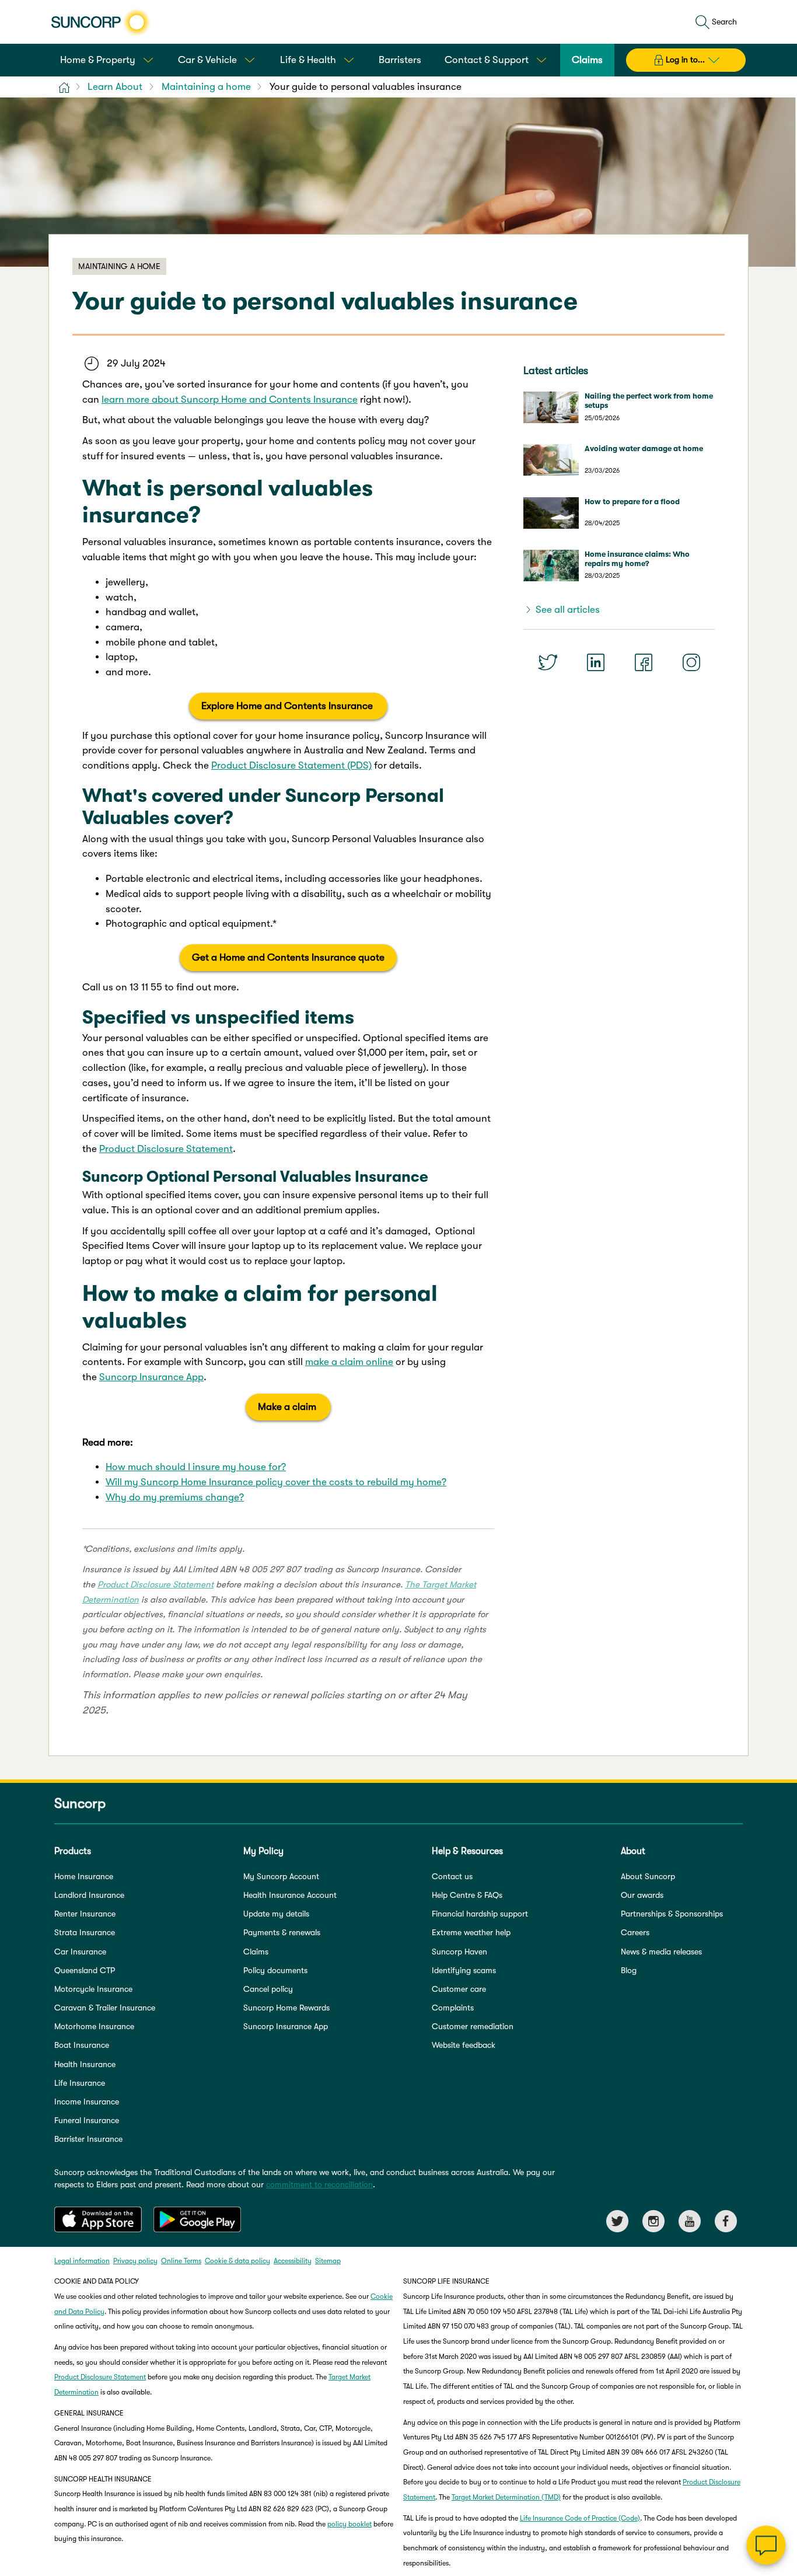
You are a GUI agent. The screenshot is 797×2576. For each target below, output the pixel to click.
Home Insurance (84, 1876)
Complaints (453, 2008)
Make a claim (288, 1407)
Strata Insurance (85, 1932)
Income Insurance (87, 2102)
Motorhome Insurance (94, 2026)
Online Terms (181, 2261)
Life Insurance (80, 2083)
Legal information (82, 2261)
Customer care (459, 1989)
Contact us (452, 1876)
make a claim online (349, 1362)
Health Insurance (85, 2064)
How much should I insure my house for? (196, 1467)
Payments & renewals (282, 1932)
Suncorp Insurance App (151, 1377)
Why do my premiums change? (175, 1497)
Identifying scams (464, 1970)
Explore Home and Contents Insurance (288, 706)
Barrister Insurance (88, 2139)
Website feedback (464, 2045)
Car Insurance (80, 1952)
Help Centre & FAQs (467, 1895)
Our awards (642, 1895)
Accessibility (293, 2261)
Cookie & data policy (237, 2261)
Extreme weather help (471, 1932)
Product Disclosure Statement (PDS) (291, 765)
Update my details (276, 1914)
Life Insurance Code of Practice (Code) (580, 2518)
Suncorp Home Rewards (286, 2008)
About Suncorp (648, 1876)
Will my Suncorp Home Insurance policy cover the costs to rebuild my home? (276, 1482)
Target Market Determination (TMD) (506, 2497)
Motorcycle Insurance (93, 1989)
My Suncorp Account (281, 1876)
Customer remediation (473, 2026)
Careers (635, 1932)
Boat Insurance (82, 2045)
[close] (779, 2428)
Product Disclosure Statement (166, 1149)
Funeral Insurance (87, 2120)
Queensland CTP (85, 1970)
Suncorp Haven (459, 1952)
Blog (629, 1970)
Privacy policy (135, 2261)
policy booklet (349, 2524)
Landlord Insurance (89, 1895)
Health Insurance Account (290, 1895)
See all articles (568, 610)
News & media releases (661, 1952)
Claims (256, 1952)
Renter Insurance (85, 1914)
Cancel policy (268, 1989)
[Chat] (766, 2545)
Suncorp (80, 1804)
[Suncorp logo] (101, 22)
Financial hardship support (480, 1914)
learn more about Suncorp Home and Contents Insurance (230, 399)
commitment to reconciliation (319, 2184)
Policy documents (275, 1970)
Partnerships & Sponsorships (672, 1914)
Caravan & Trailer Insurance (105, 2008)
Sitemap (328, 2261)
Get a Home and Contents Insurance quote (288, 957)
